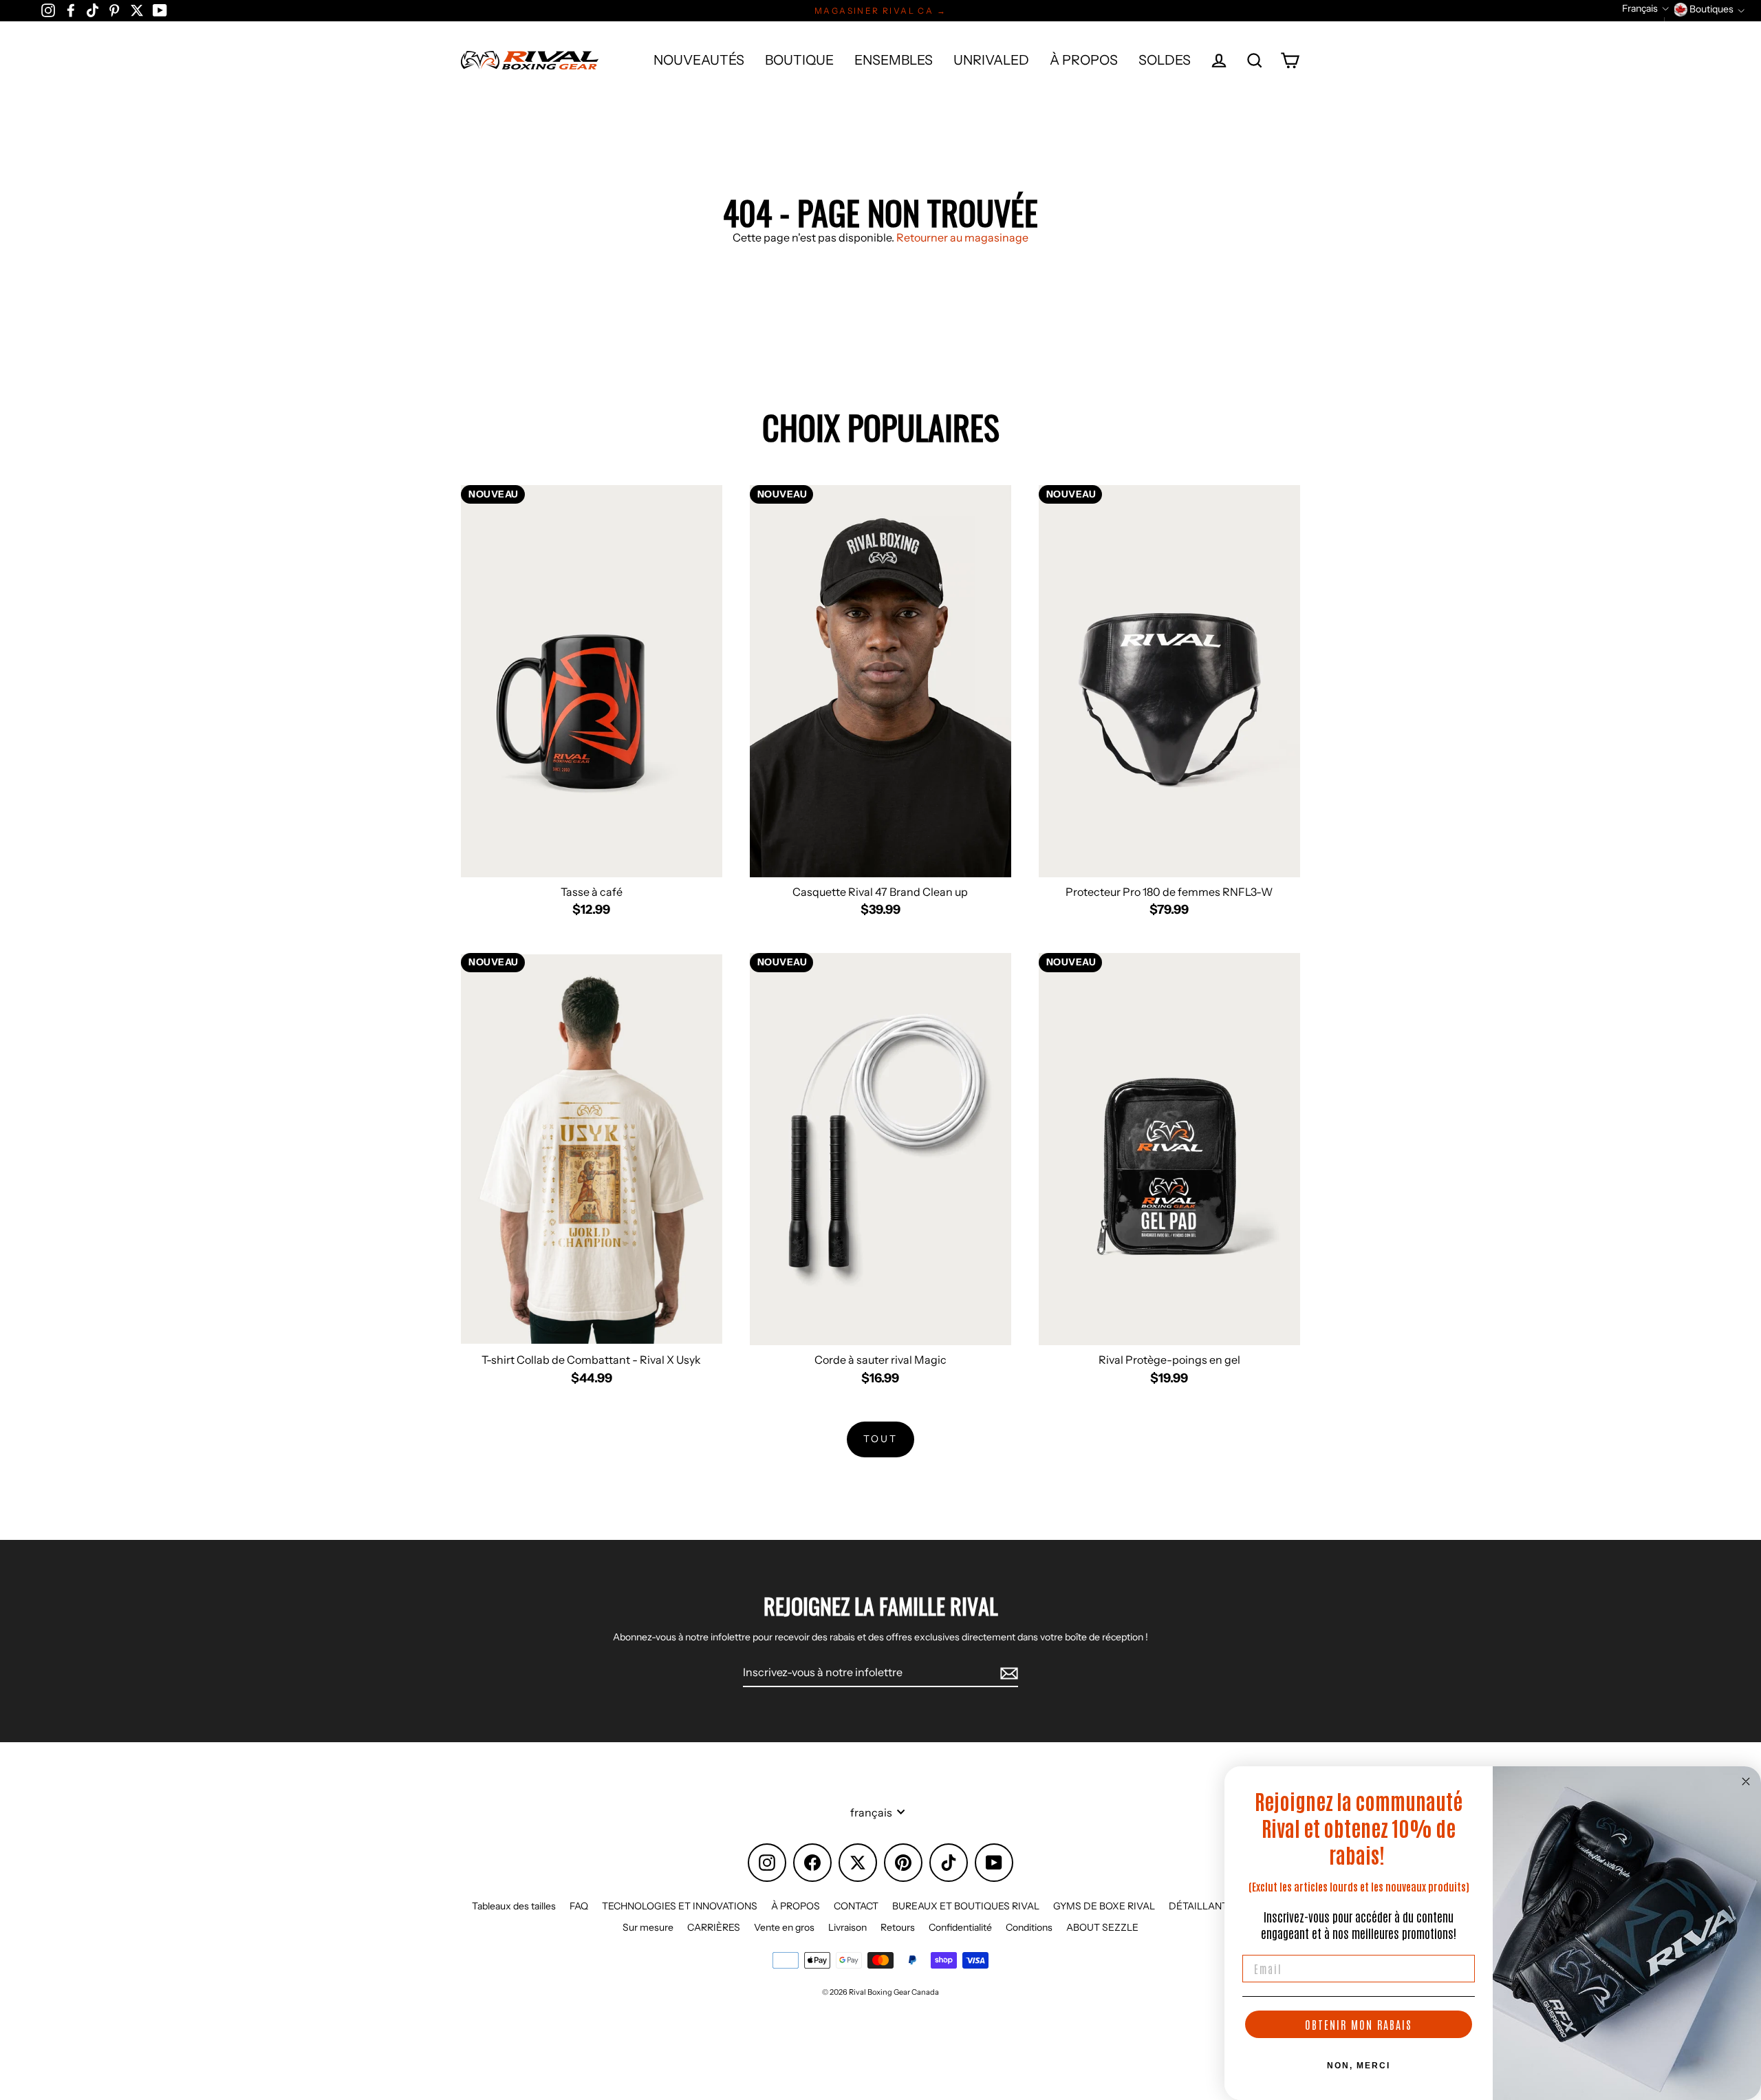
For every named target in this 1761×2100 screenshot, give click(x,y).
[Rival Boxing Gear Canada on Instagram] (48, 10)
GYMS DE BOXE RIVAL (1104, 1906)
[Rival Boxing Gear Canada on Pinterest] (114, 10)
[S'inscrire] (1007, 1673)
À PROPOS (1084, 60)
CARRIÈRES (714, 1927)
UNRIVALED (991, 60)
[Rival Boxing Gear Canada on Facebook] (71, 10)
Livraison (847, 1927)
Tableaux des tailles (514, 1906)
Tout (880, 1439)
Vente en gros (784, 1927)
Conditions (1029, 1927)
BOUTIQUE (799, 60)
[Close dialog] (1746, 1781)
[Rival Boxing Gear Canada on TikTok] (93, 10)
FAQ (579, 1906)
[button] (1645, 9)
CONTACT (856, 1906)
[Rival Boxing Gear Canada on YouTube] (160, 10)
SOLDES (1165, 60)
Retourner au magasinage (962, 237)
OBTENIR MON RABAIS (1359, 2024)
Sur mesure (648, 1927)
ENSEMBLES (894, 60)
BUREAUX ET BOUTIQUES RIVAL (966, 1906)
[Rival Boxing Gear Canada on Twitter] (137, 10)
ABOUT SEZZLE (1102, 1927)
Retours (898, 1927)
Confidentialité (960, 1927)
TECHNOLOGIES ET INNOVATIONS (680, 1906)
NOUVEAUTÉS (699, 60)
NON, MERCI (1359, 2066)
